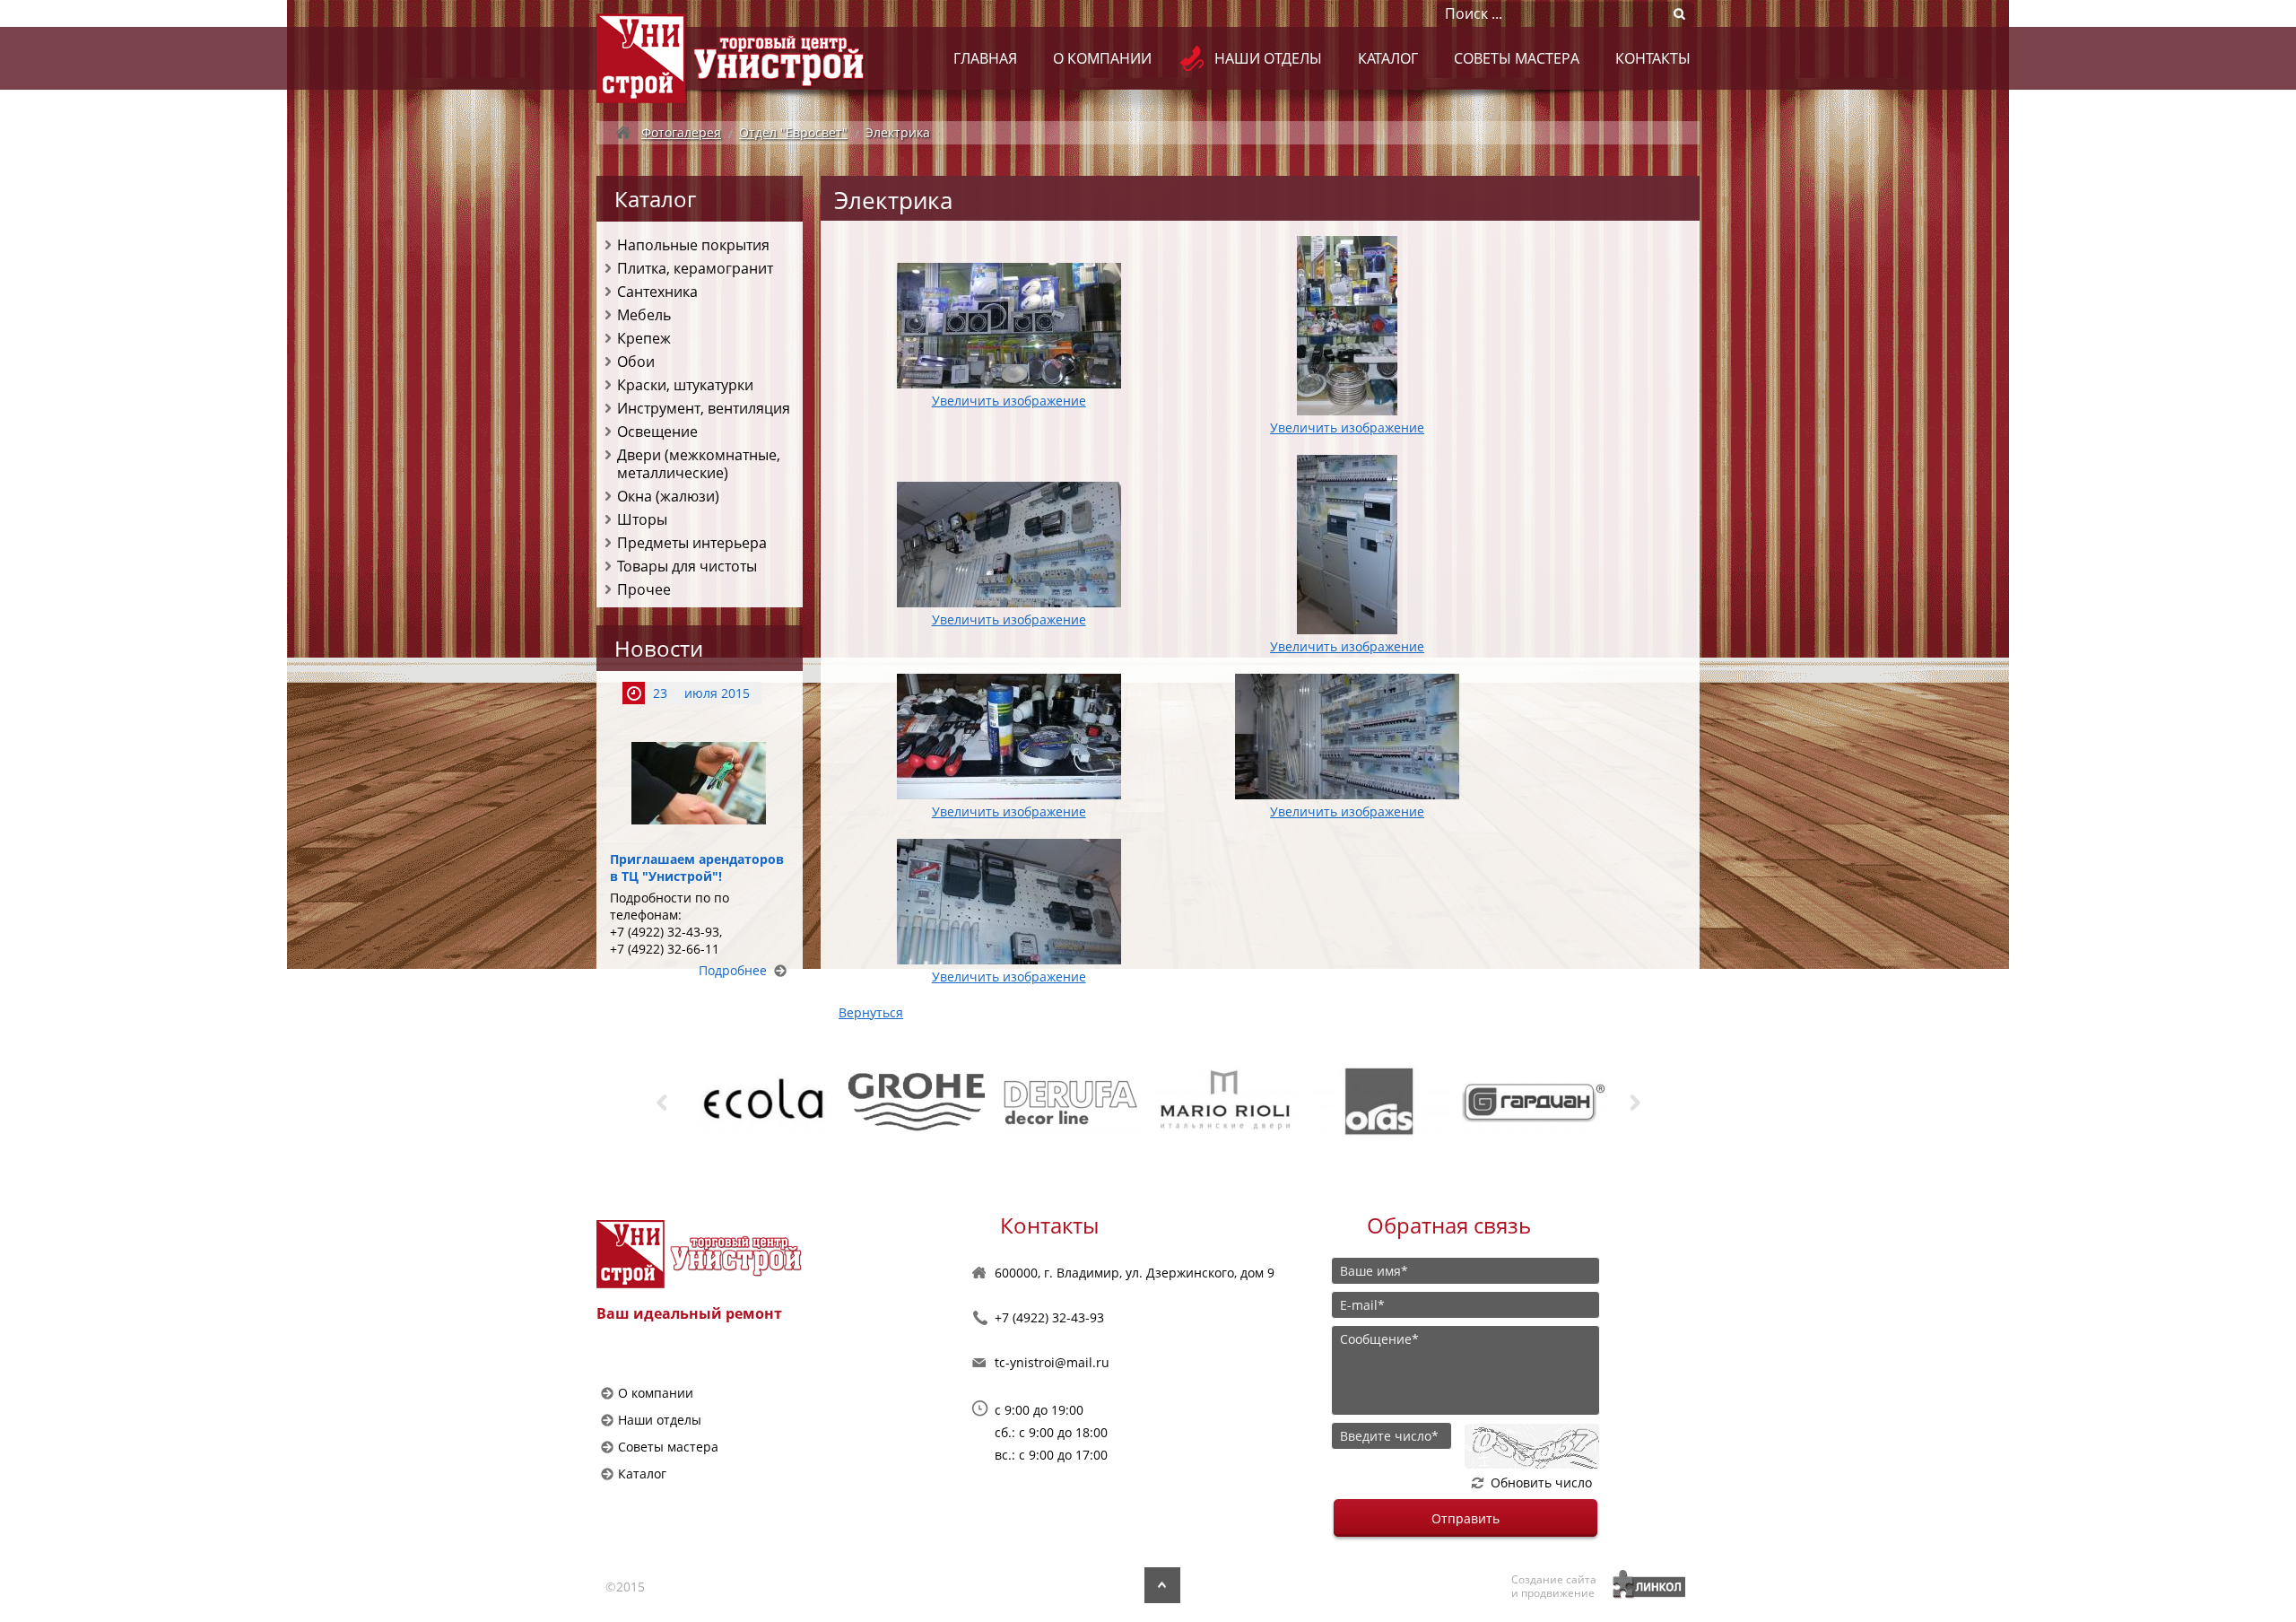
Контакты (1653, 58)
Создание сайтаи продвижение (1554, 1586)
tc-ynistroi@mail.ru (1052, 1362)
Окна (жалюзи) (668, 496)
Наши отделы (1268, 58)
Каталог (1388, 58)
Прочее (644, 589)
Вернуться (871, 1012)
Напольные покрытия (693, 245)
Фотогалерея (681, 132)
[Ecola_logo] (694, 1102)
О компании (1102, 58)
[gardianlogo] (1465, 1102)
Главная (985, 58)
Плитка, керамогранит (695, 268)
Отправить (1465, 1518)
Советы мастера (1517, 58)
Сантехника (657, 292)
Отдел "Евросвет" (793, 132)
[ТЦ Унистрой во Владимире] (731, 58)
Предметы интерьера (692, 543)
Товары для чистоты (687, 566)
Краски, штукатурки (685, 385)
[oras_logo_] (1311, 1102)
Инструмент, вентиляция (704, 408)
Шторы (642, 519)
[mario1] (1157, 1102)
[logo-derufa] (1003, 1102)
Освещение (657, 432)
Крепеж (644, 338)
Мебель (644, 315)
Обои (636, 362)
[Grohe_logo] (848, 1102)
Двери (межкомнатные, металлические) (699, 464)
